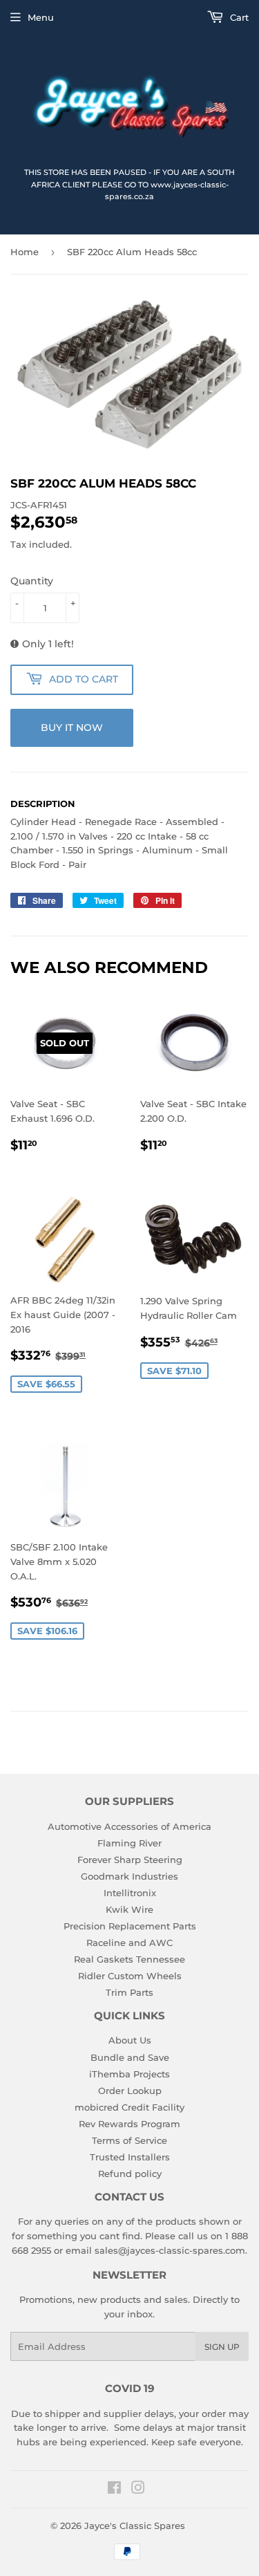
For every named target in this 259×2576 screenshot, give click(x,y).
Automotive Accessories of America (129, 1826)
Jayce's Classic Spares (135, 2526)
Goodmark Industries (129, 1876)
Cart (238, 17)
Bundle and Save (130, 2057)
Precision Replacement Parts (130, 1926)
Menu (41, 17)
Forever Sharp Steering (130, 1860)
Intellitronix (130, 1893)
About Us (130, 2040)
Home (25, 252)
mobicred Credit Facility (129, 2107)
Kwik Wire (129, 1909)
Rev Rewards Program (129, 2124)
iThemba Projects (129, 2074)
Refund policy (130, 2174)
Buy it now (72, 728)
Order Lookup (130, 2091)
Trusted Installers (130, 2157)
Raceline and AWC (129, 1943)
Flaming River (129, 1843)
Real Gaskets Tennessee (129, 1959)
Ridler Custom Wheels (130, 1976)
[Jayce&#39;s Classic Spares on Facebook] (114, 2490)
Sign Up (222, 2347)
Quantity (32, 581)
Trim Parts (129, 1992)
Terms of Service (129, 2140)
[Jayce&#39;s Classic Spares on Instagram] (138, 2490)
